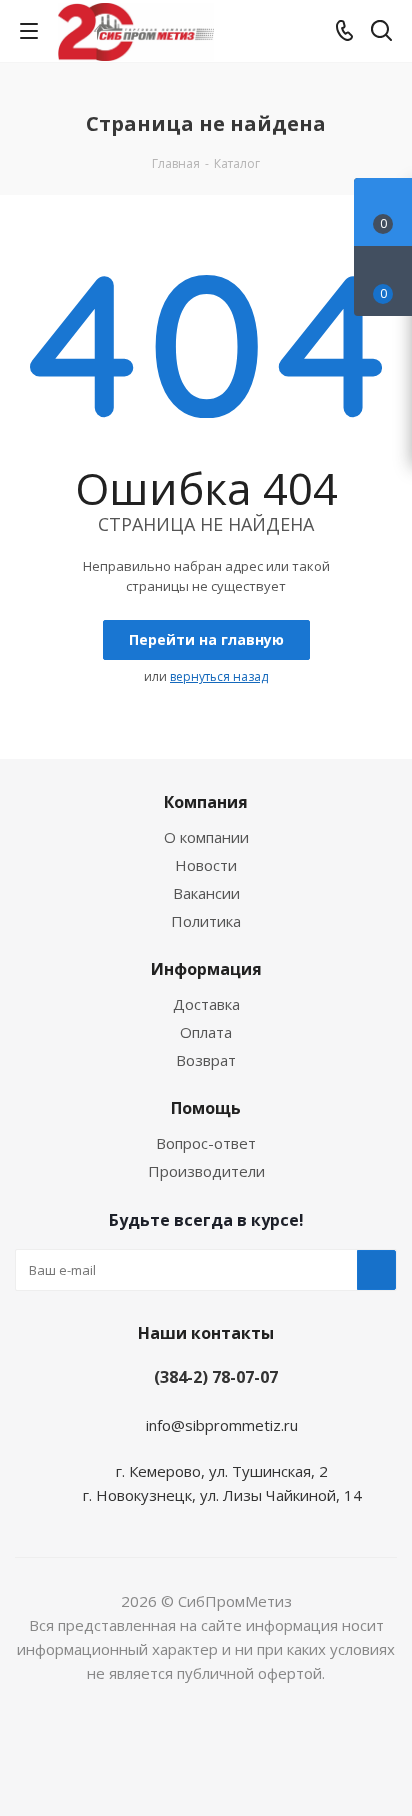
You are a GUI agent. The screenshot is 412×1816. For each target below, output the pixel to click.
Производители (206, 1171)
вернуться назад (219, 676)
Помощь (206, 1108)
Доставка (206, 1004)
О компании (206, 837)
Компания (206, 802)
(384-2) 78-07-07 (216, 1377)
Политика (206, 921)
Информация (206, 969)
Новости (206, 865)
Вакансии (206, 893)
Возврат (206, 1060)
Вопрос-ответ (206, 1143)
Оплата (206, 1032)
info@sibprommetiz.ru (222, 1425)
